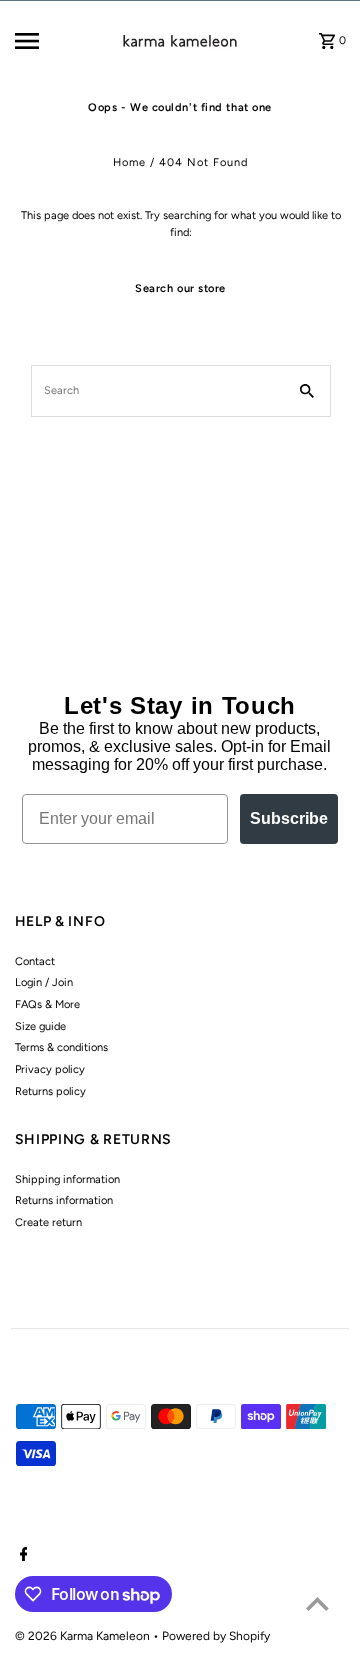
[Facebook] (21, 1556)
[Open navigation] (41, 41)
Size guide (40, 1026)
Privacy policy (50, 1069)
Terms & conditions (61, 1047)
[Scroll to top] (317, 1603)
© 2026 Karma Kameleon (84, 1636)
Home (129, 162)
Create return (48, 1222)
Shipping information (67, 1179)
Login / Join (44, 982)
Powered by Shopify (216, 1636)
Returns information (64, 1200)
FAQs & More (47, 1004)
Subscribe (289, 818)
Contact (35, 961)
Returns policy (50, 1091)
